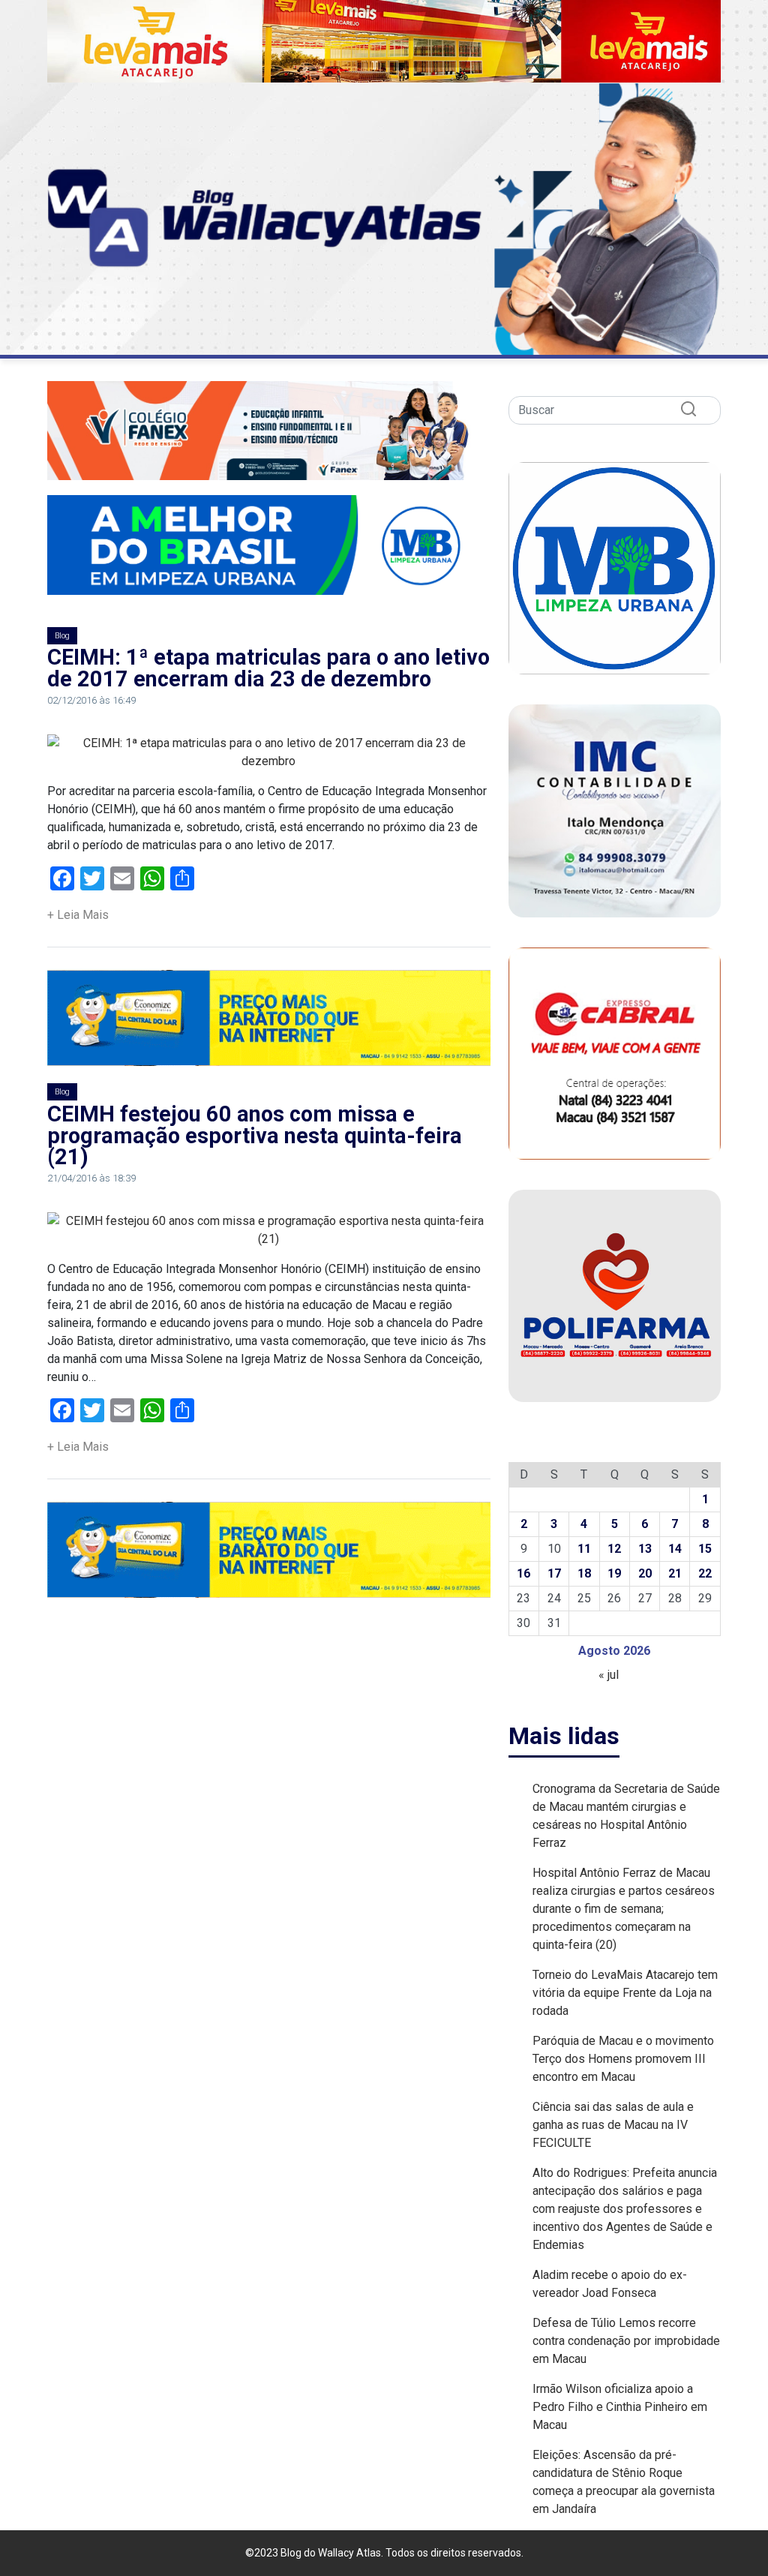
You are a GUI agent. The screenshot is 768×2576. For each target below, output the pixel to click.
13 (645, 1549)
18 (584, 1573)
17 (554, 1573)
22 (705, 1573)
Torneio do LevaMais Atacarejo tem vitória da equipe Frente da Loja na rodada (625, 1993)
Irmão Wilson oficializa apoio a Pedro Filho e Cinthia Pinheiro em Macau (620, 2407)
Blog (62, 636)
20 (645, 1573)
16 (523, 1573)
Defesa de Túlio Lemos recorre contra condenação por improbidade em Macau (626, 2341)
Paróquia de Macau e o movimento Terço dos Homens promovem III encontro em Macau (623, 2059)
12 (614, 1549)
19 (614, 1573)
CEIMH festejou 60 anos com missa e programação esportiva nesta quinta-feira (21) (255, 1136)
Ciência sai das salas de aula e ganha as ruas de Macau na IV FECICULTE (613, 2125)
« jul (609, 1675)
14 (675, 1549)
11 (584, 1549)
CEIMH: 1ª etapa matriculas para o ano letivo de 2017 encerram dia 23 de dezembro (268, 668)
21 (675, 1573)
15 (705, 1549)
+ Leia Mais (78, 915)
